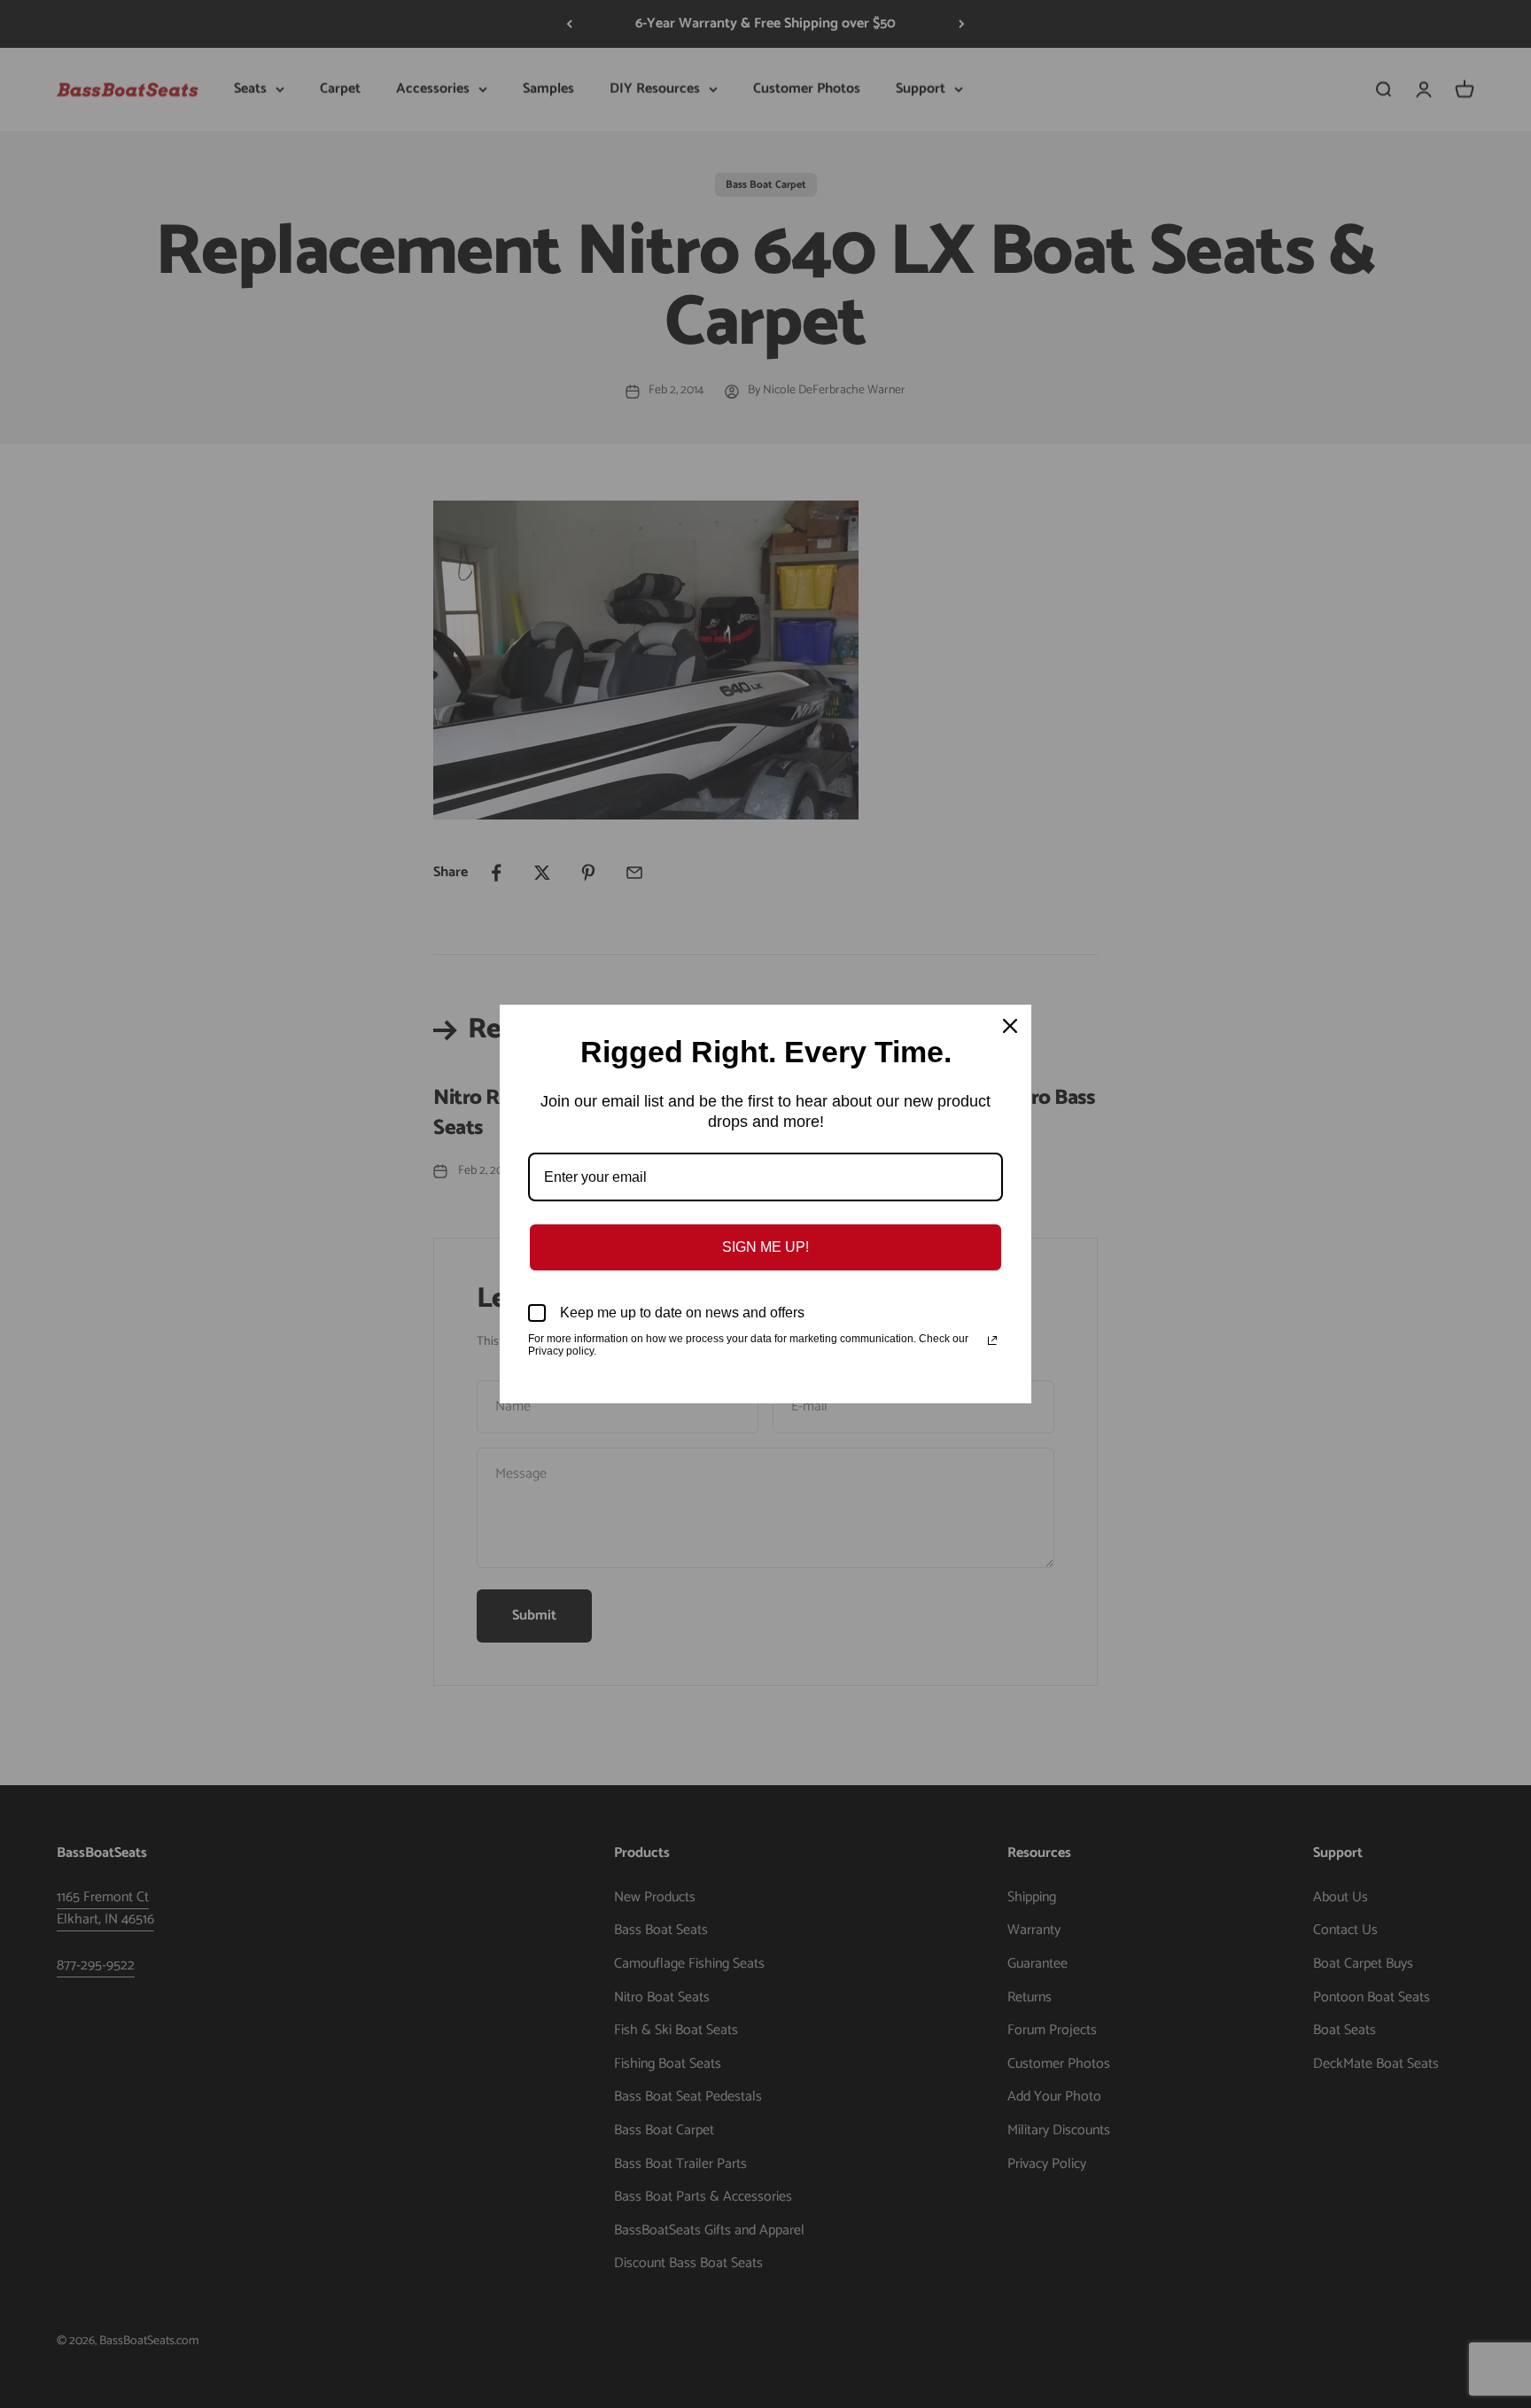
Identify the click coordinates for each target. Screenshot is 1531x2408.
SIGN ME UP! (765, 1247)
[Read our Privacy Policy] (992, 1340)
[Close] (1010, 1026)
